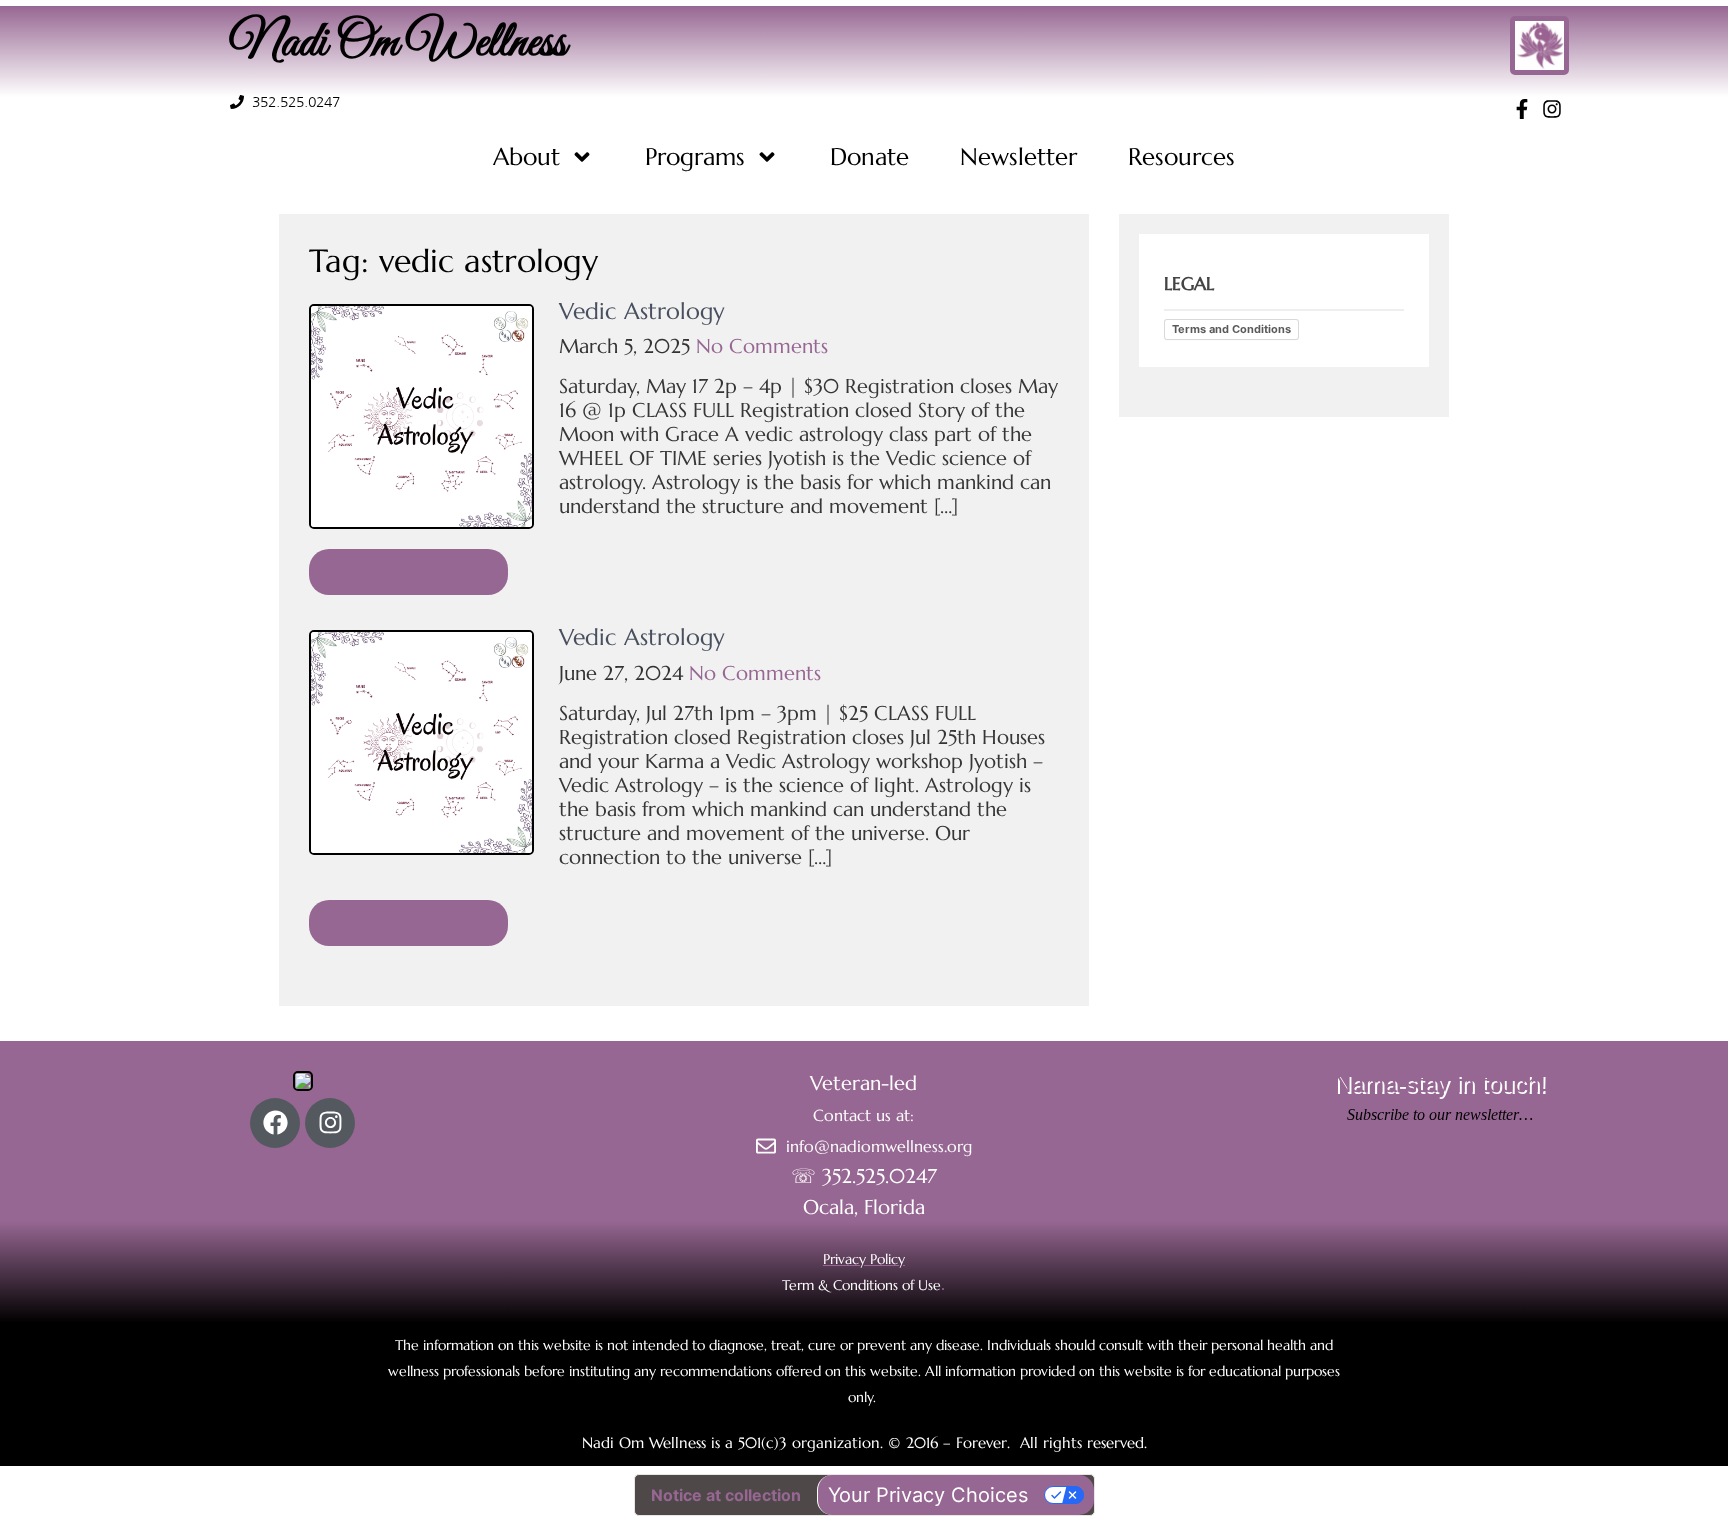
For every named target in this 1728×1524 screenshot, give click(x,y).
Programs (695, 157)
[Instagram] (330, 1123)
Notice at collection (726, 1495)
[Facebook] (275, 1123)
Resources (1181, 157)
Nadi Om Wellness (398, 43)
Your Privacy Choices (928, 1495)
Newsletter (1018, 157)
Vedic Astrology (642, 311)
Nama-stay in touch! (1440, 1083)
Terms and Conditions (1231, 329)
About (526, 157)
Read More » (408, 571)
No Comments (762, 346)
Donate (869, 157)
